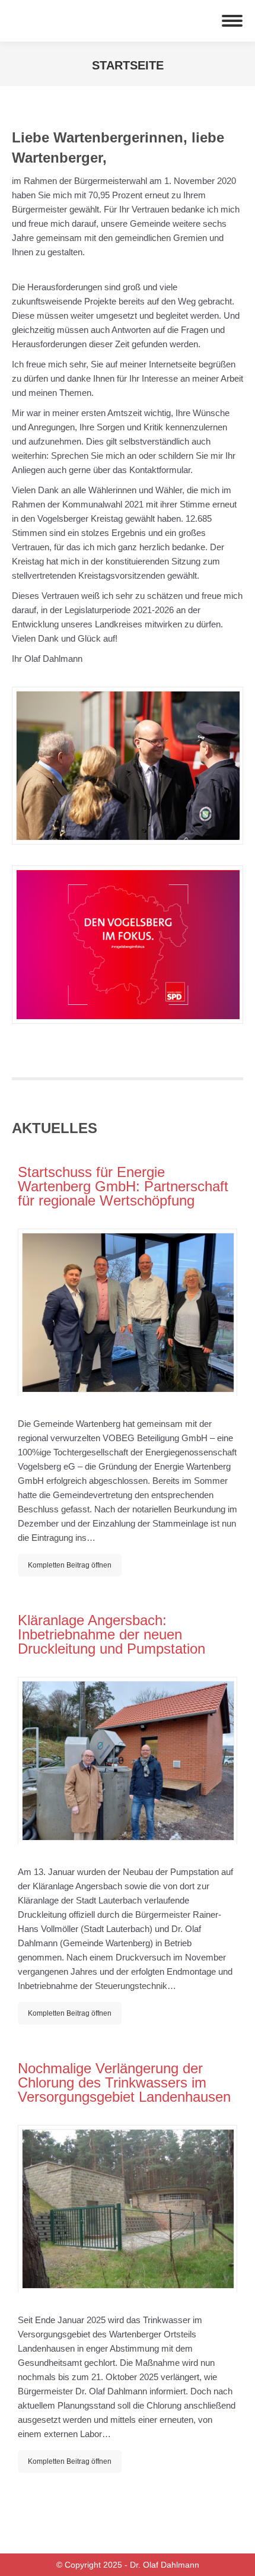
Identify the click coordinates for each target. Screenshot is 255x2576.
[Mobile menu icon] (232, 21)
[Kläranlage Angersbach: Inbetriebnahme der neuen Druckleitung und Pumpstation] (128, 1760)
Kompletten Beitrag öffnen (70, 1565)
